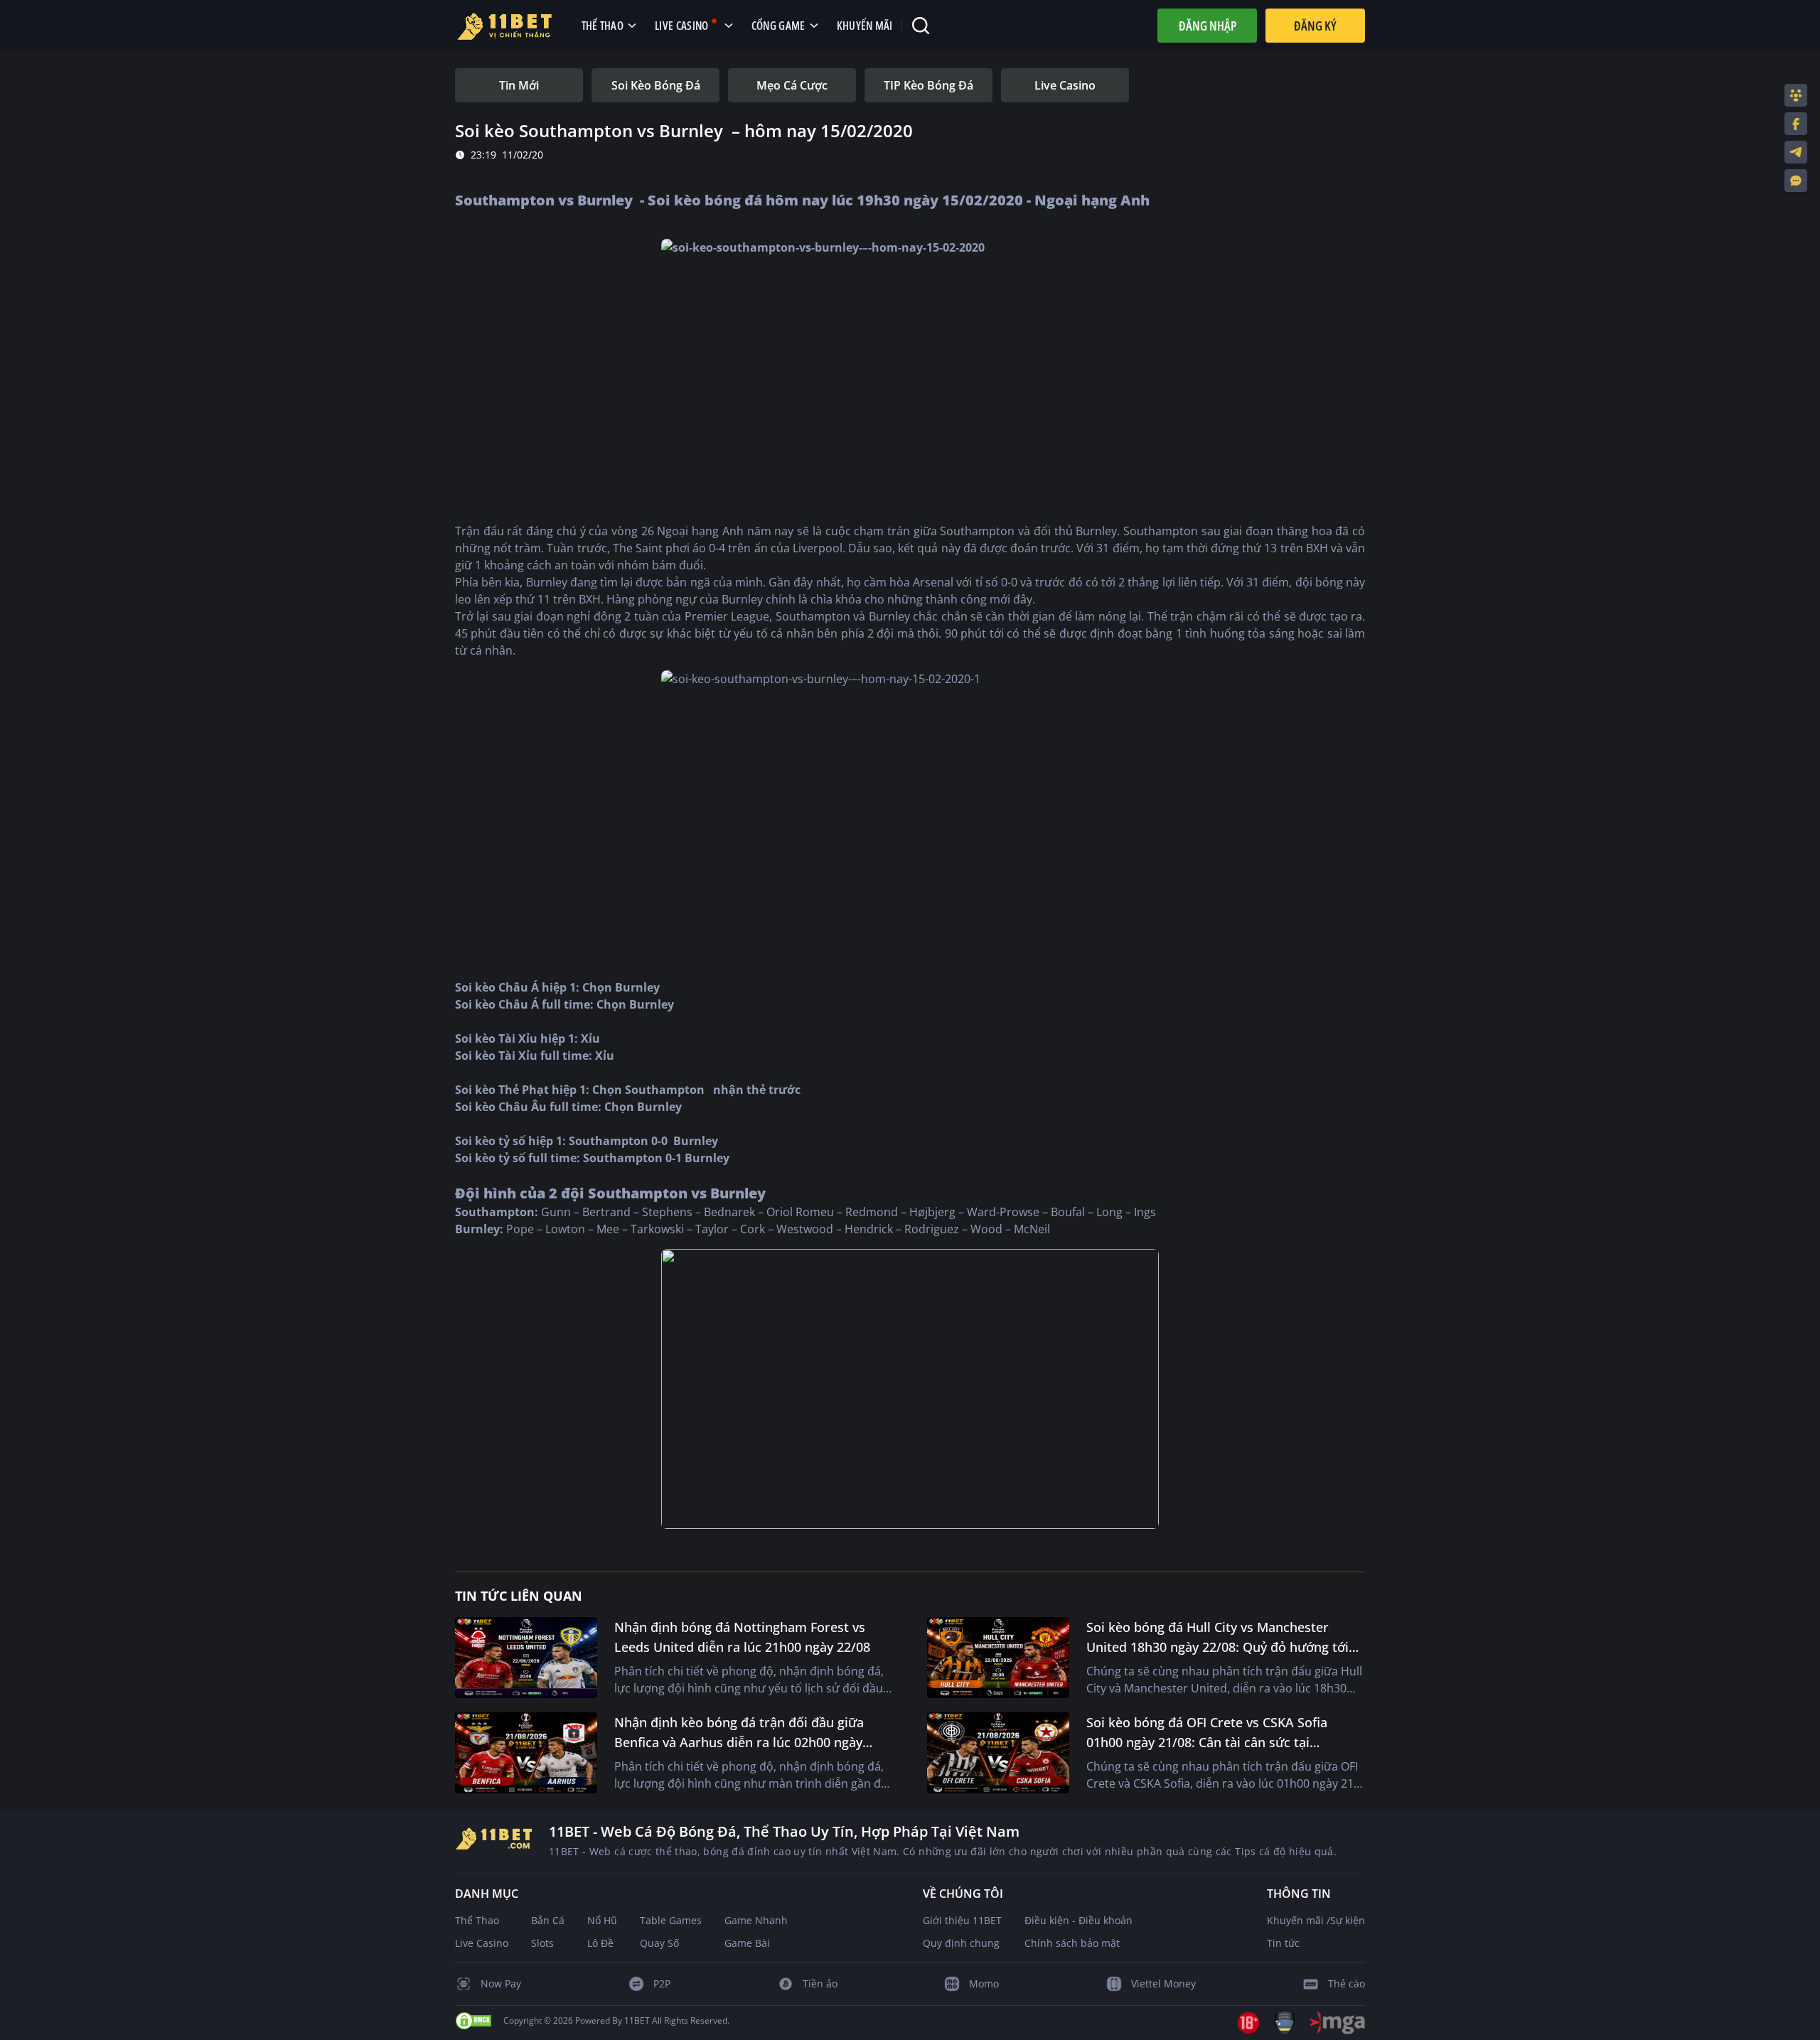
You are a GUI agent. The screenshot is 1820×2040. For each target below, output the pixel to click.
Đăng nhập (1208, 26)
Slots (542, 1943)
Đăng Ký (1315, 26)
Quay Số (659, 1943)
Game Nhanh (756, 1920)
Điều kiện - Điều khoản (1078, 1920)
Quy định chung (961, 1943)
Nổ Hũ (602, 1920)
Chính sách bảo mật (1072, 1943)
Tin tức (1283, 1943)
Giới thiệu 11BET (962, 1920)
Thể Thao (477, 1920)
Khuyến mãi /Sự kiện (1316, 1920)
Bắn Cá (548, 1920)
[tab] (519, 85)
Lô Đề (600, 1943)
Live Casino (482, 1943)
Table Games (671, 1920)
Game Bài (747, 1943)
